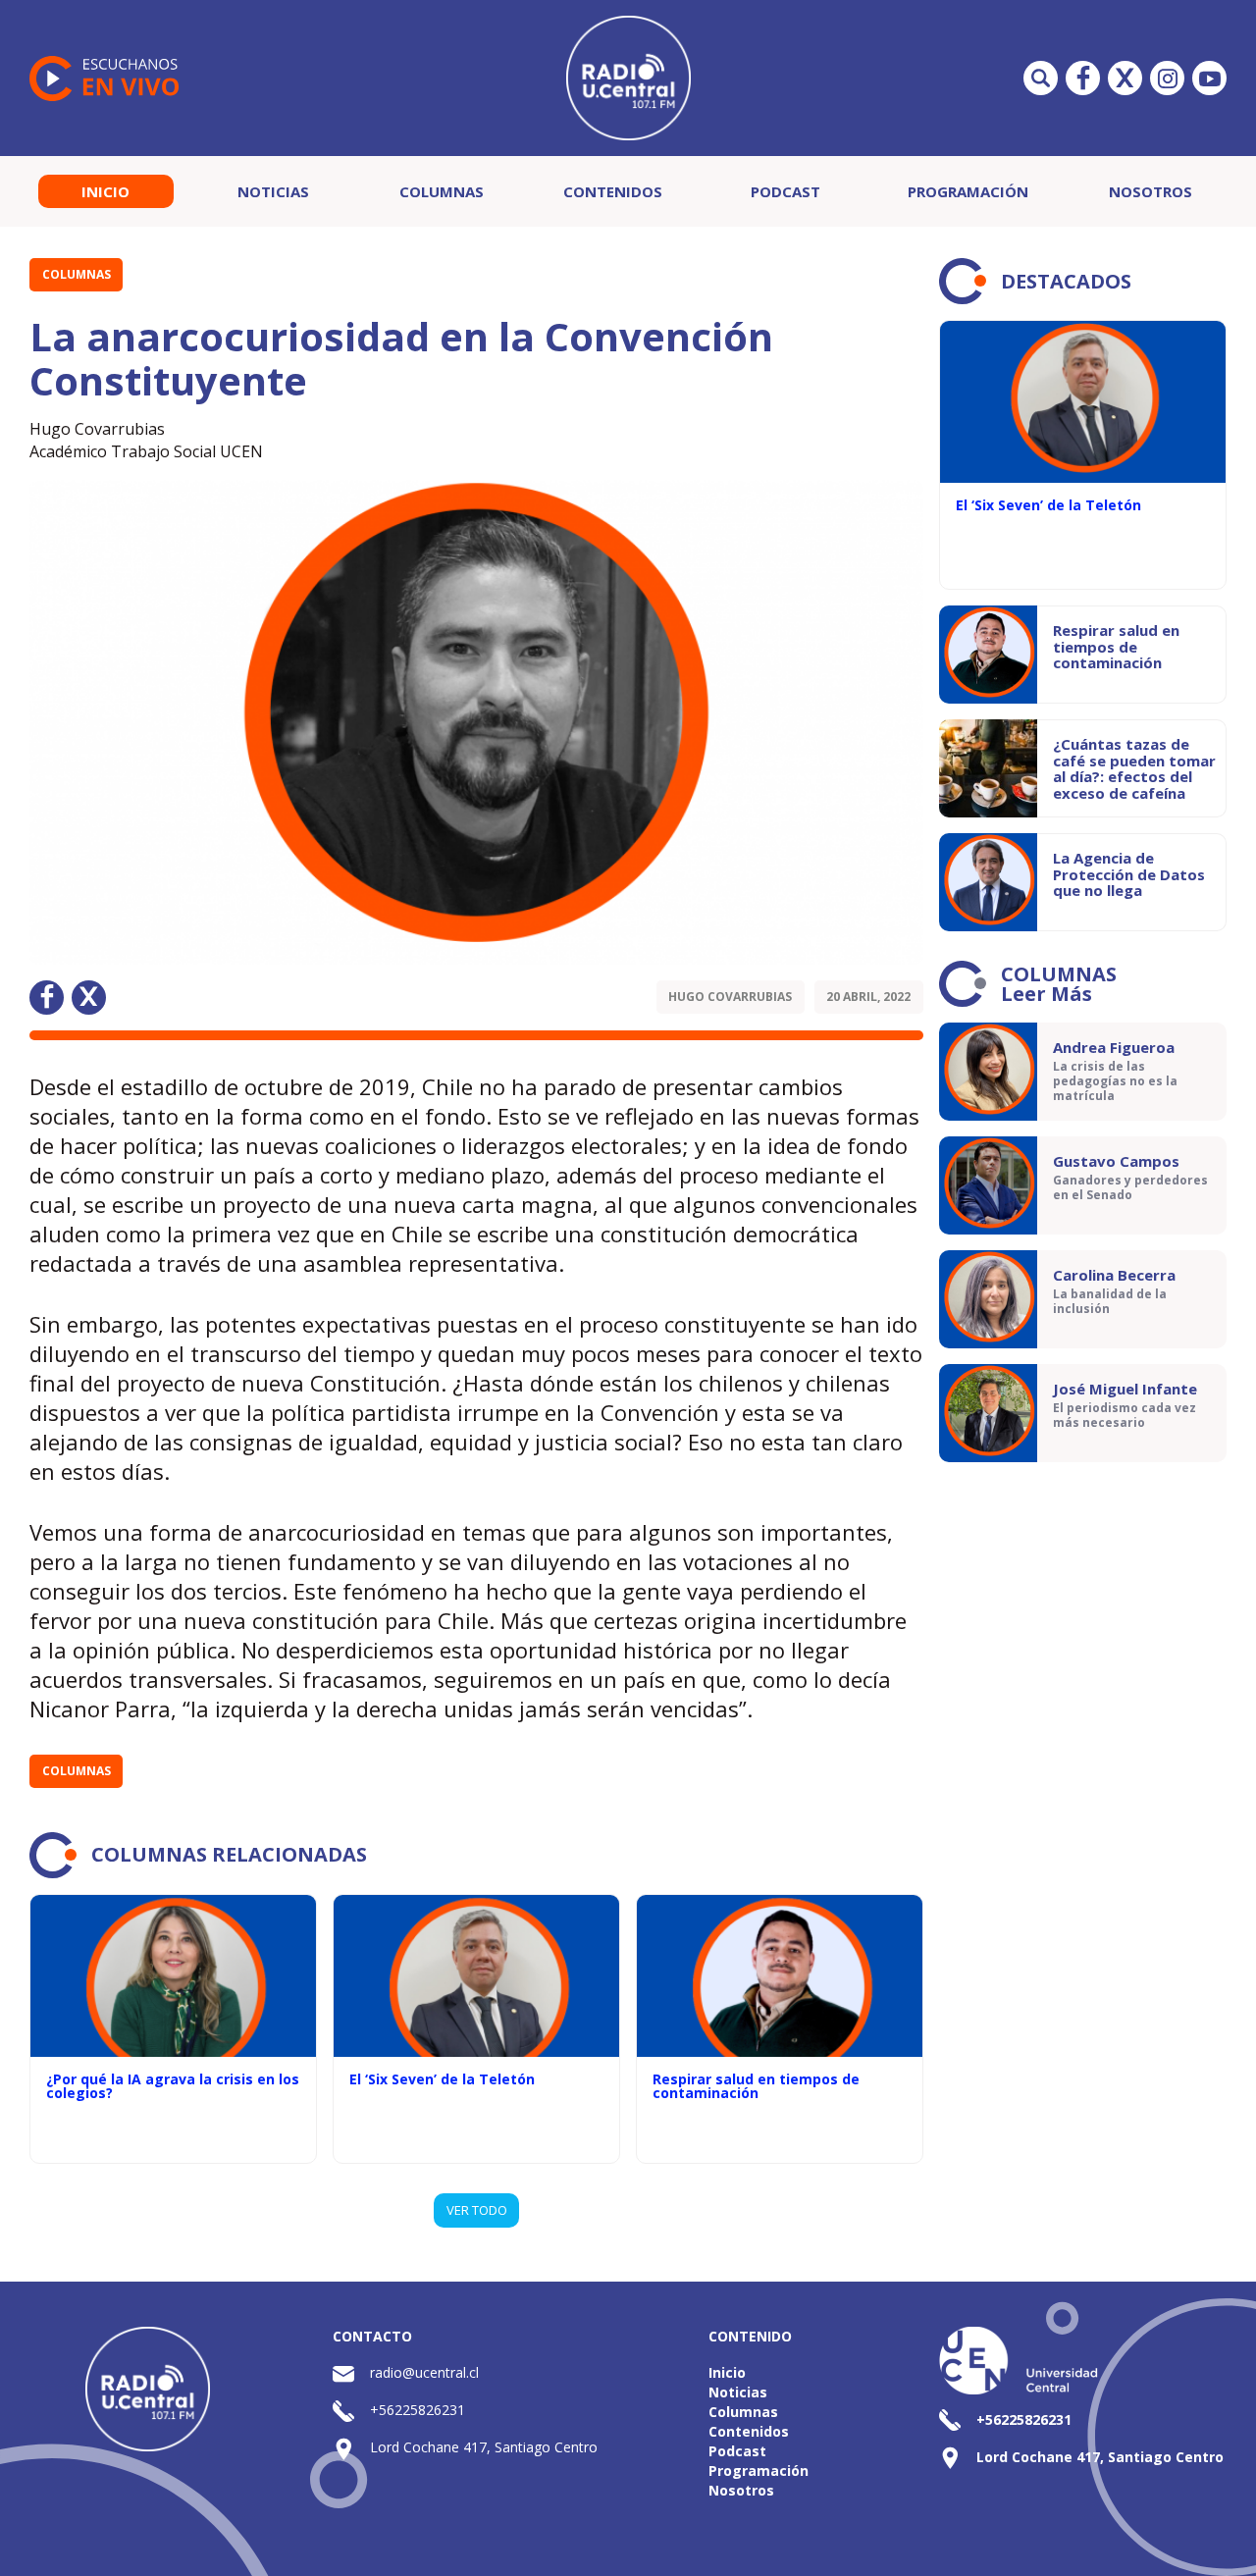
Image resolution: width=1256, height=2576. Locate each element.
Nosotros (1151, 191)
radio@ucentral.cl (424, 2372)
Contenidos (613, 191)
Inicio (105, 191)
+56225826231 (418, 2410)
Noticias (273, 191)
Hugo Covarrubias (730, 997)
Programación (968, 191)
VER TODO (477, 2210)
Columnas (442, 191)
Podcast (785, 191)
